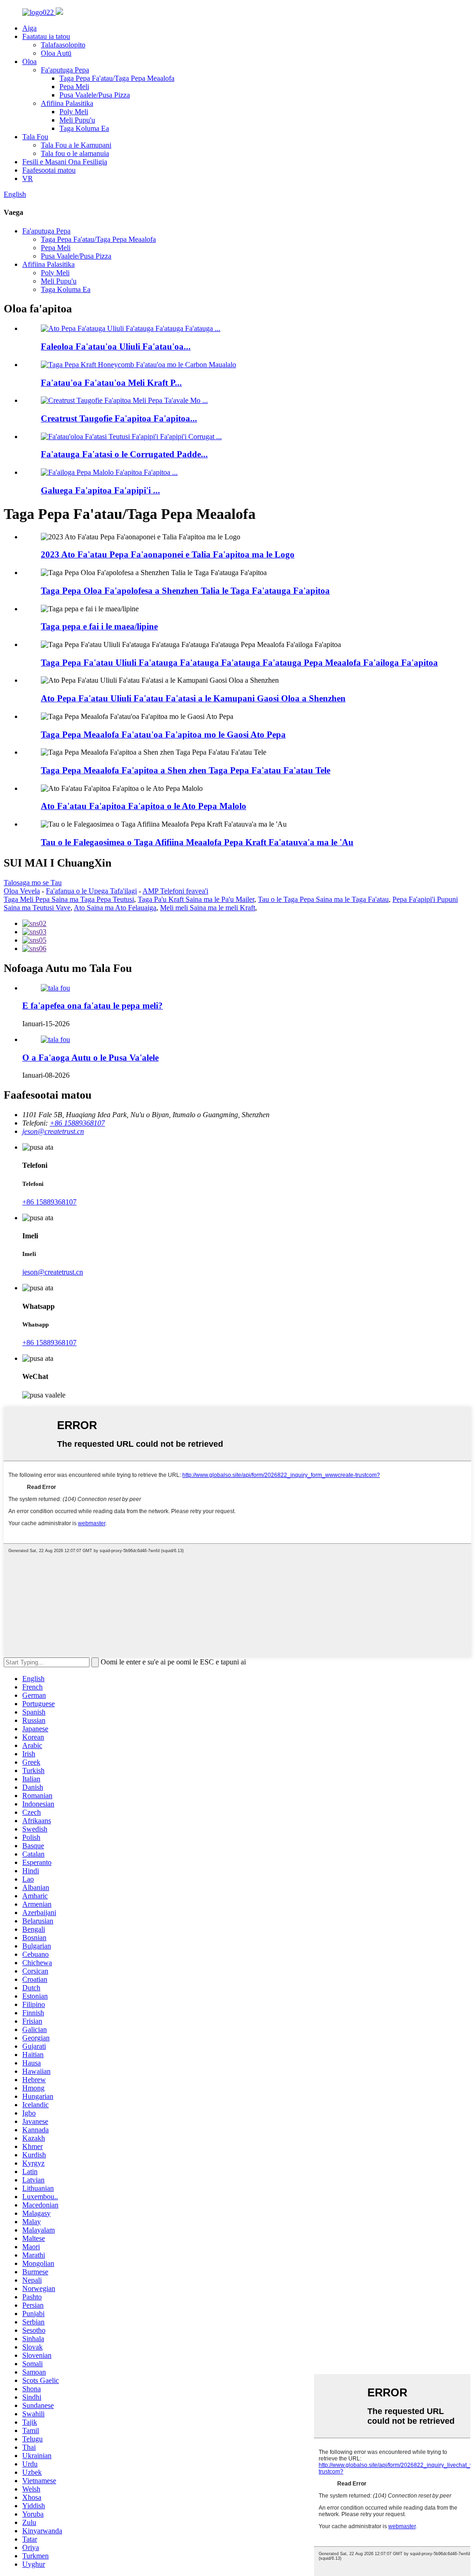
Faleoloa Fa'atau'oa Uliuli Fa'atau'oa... (116, 346)
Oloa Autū (56, 53)
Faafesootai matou (49, 170)
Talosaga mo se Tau (33, 883)
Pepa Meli (74, 87)
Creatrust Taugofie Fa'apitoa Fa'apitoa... (119, 418)
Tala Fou (35, 137)
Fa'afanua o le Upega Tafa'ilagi (91, 891)
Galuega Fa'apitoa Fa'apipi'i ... (100, 490)
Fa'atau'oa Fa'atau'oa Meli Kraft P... (111, 383)
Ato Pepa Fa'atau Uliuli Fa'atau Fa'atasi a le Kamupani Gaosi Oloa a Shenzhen (193, 698)
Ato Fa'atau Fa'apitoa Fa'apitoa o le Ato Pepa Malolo (144, 806)
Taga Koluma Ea (84, 128)
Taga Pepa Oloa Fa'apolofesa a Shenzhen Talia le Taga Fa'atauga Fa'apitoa (185, 591)
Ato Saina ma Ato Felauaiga (115, 908)
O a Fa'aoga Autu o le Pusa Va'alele (90, 1058)
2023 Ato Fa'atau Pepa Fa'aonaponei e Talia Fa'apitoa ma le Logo (168, 554)
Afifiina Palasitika (67, 103)
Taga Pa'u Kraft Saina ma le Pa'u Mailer (196, 899)
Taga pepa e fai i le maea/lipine (99, 626)
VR (28, 178)
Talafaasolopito (63, 45)
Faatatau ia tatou (46, 36)
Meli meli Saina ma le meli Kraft (208, 908)
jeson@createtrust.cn (53, 1272)
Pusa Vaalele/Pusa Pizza (95, 95)
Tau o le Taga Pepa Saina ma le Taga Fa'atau (323, 899)
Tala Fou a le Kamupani (76, 145)
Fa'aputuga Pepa (65, 70)
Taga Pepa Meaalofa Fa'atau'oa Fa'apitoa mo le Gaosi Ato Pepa (163, 735)
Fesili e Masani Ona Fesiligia (65, 162)
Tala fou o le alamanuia (75, 153)
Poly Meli (74, 112)
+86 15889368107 (49, 1202)
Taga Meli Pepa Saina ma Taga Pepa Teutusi (69, 899)
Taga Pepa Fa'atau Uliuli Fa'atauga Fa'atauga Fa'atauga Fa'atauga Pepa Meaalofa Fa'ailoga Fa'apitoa (239, 663)
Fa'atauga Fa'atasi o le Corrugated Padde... (124, 454)
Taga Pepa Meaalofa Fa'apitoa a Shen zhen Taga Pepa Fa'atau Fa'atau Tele (186, 770)
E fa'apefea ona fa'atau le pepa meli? (93, 1006)
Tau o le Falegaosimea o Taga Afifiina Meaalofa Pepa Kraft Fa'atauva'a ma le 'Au (197, 842)
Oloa (29, 61)
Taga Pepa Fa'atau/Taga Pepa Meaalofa (117, 78)
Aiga (29, 28)
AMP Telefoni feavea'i (175, 891)
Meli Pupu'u (77, 120)
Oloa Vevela (22, 891)
